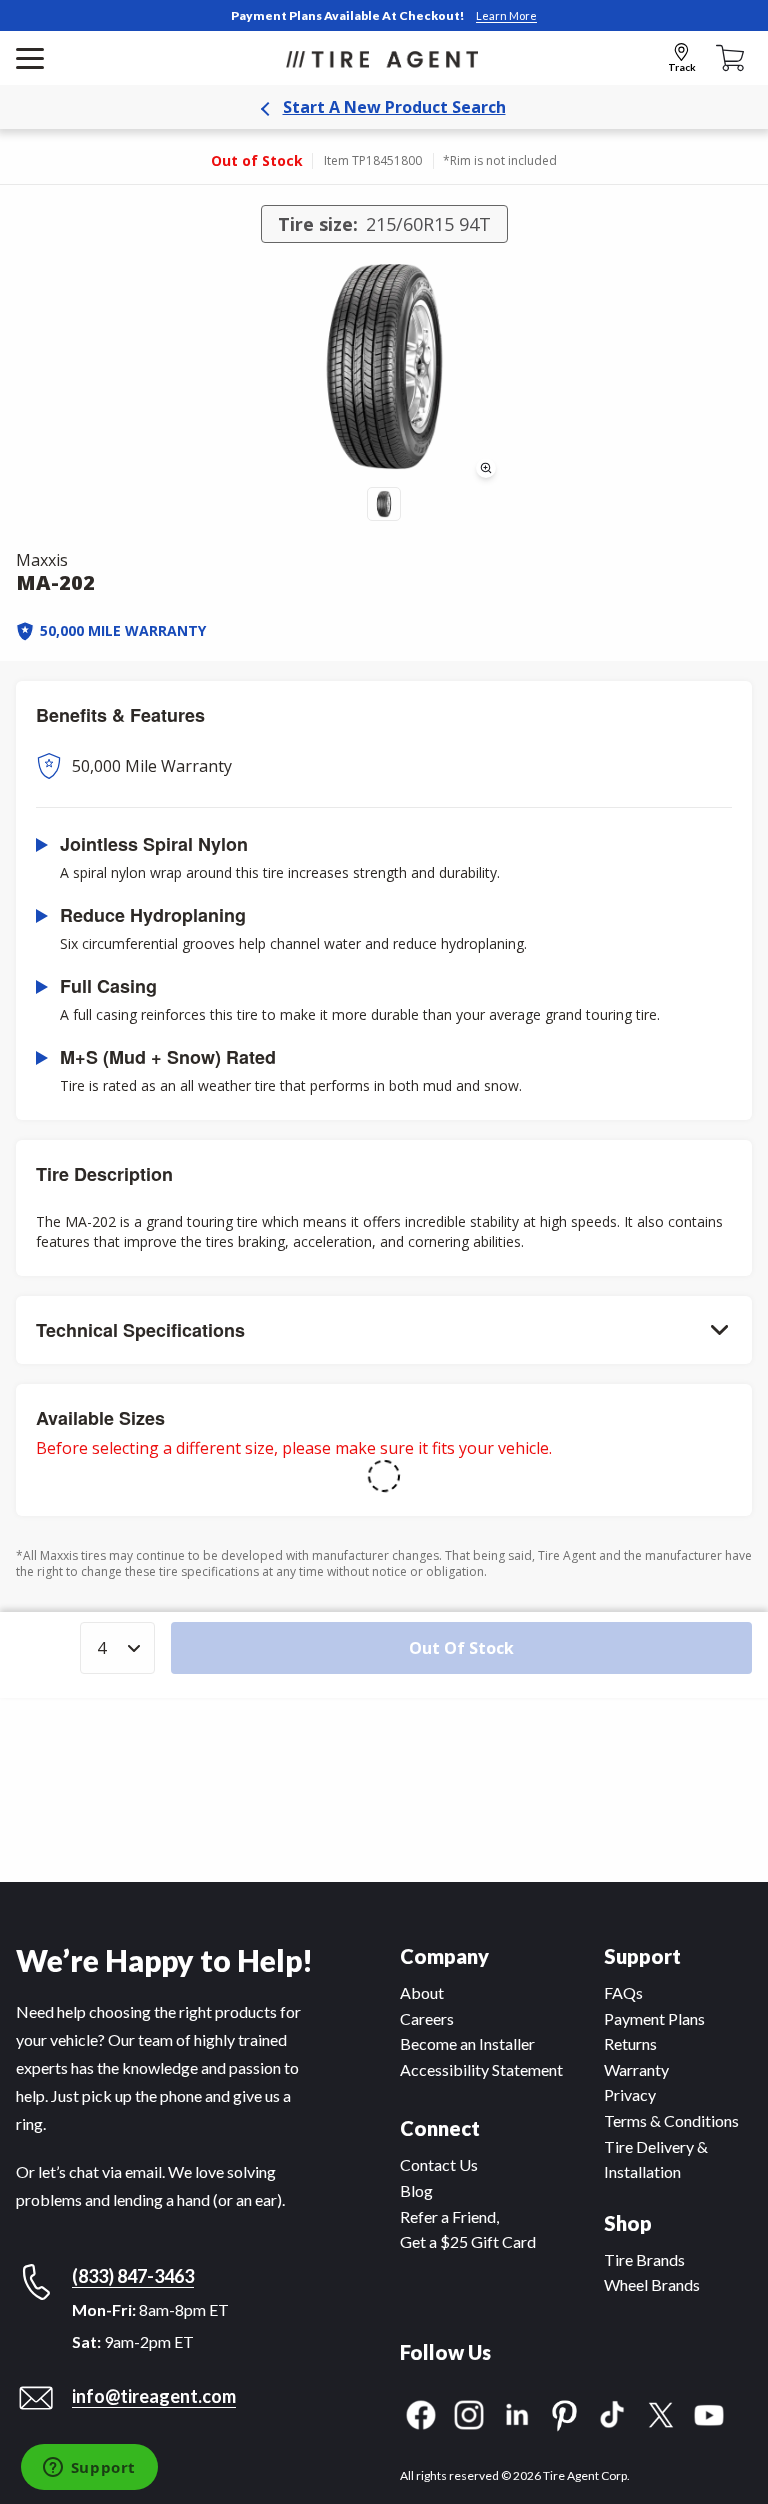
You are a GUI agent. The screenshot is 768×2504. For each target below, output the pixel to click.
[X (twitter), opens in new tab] (661, 2412)
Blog (416, 2190)
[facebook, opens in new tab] (421, 2412)
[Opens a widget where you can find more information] (89, 2469)
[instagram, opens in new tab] (469, 2412)
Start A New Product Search (394, 107)
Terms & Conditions (671, 2120)
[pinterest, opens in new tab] (565, 2412)
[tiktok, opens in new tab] (613, 2412)
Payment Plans (654, 2018)
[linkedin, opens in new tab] (517, 2412)
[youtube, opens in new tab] (709, 2412)
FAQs (623, 1992)
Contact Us (439, 2164)
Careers (427, 2018)
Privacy (630, 2094)
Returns (630, 2043)
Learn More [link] (506, 15)
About (422, 1992)
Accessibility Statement (481, 2069)
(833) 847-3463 (133, 2276)
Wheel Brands (652, 2284)
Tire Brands (644, 2259)
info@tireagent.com (154, 2396)
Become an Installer (467, 2043)
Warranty (636, 2069)
